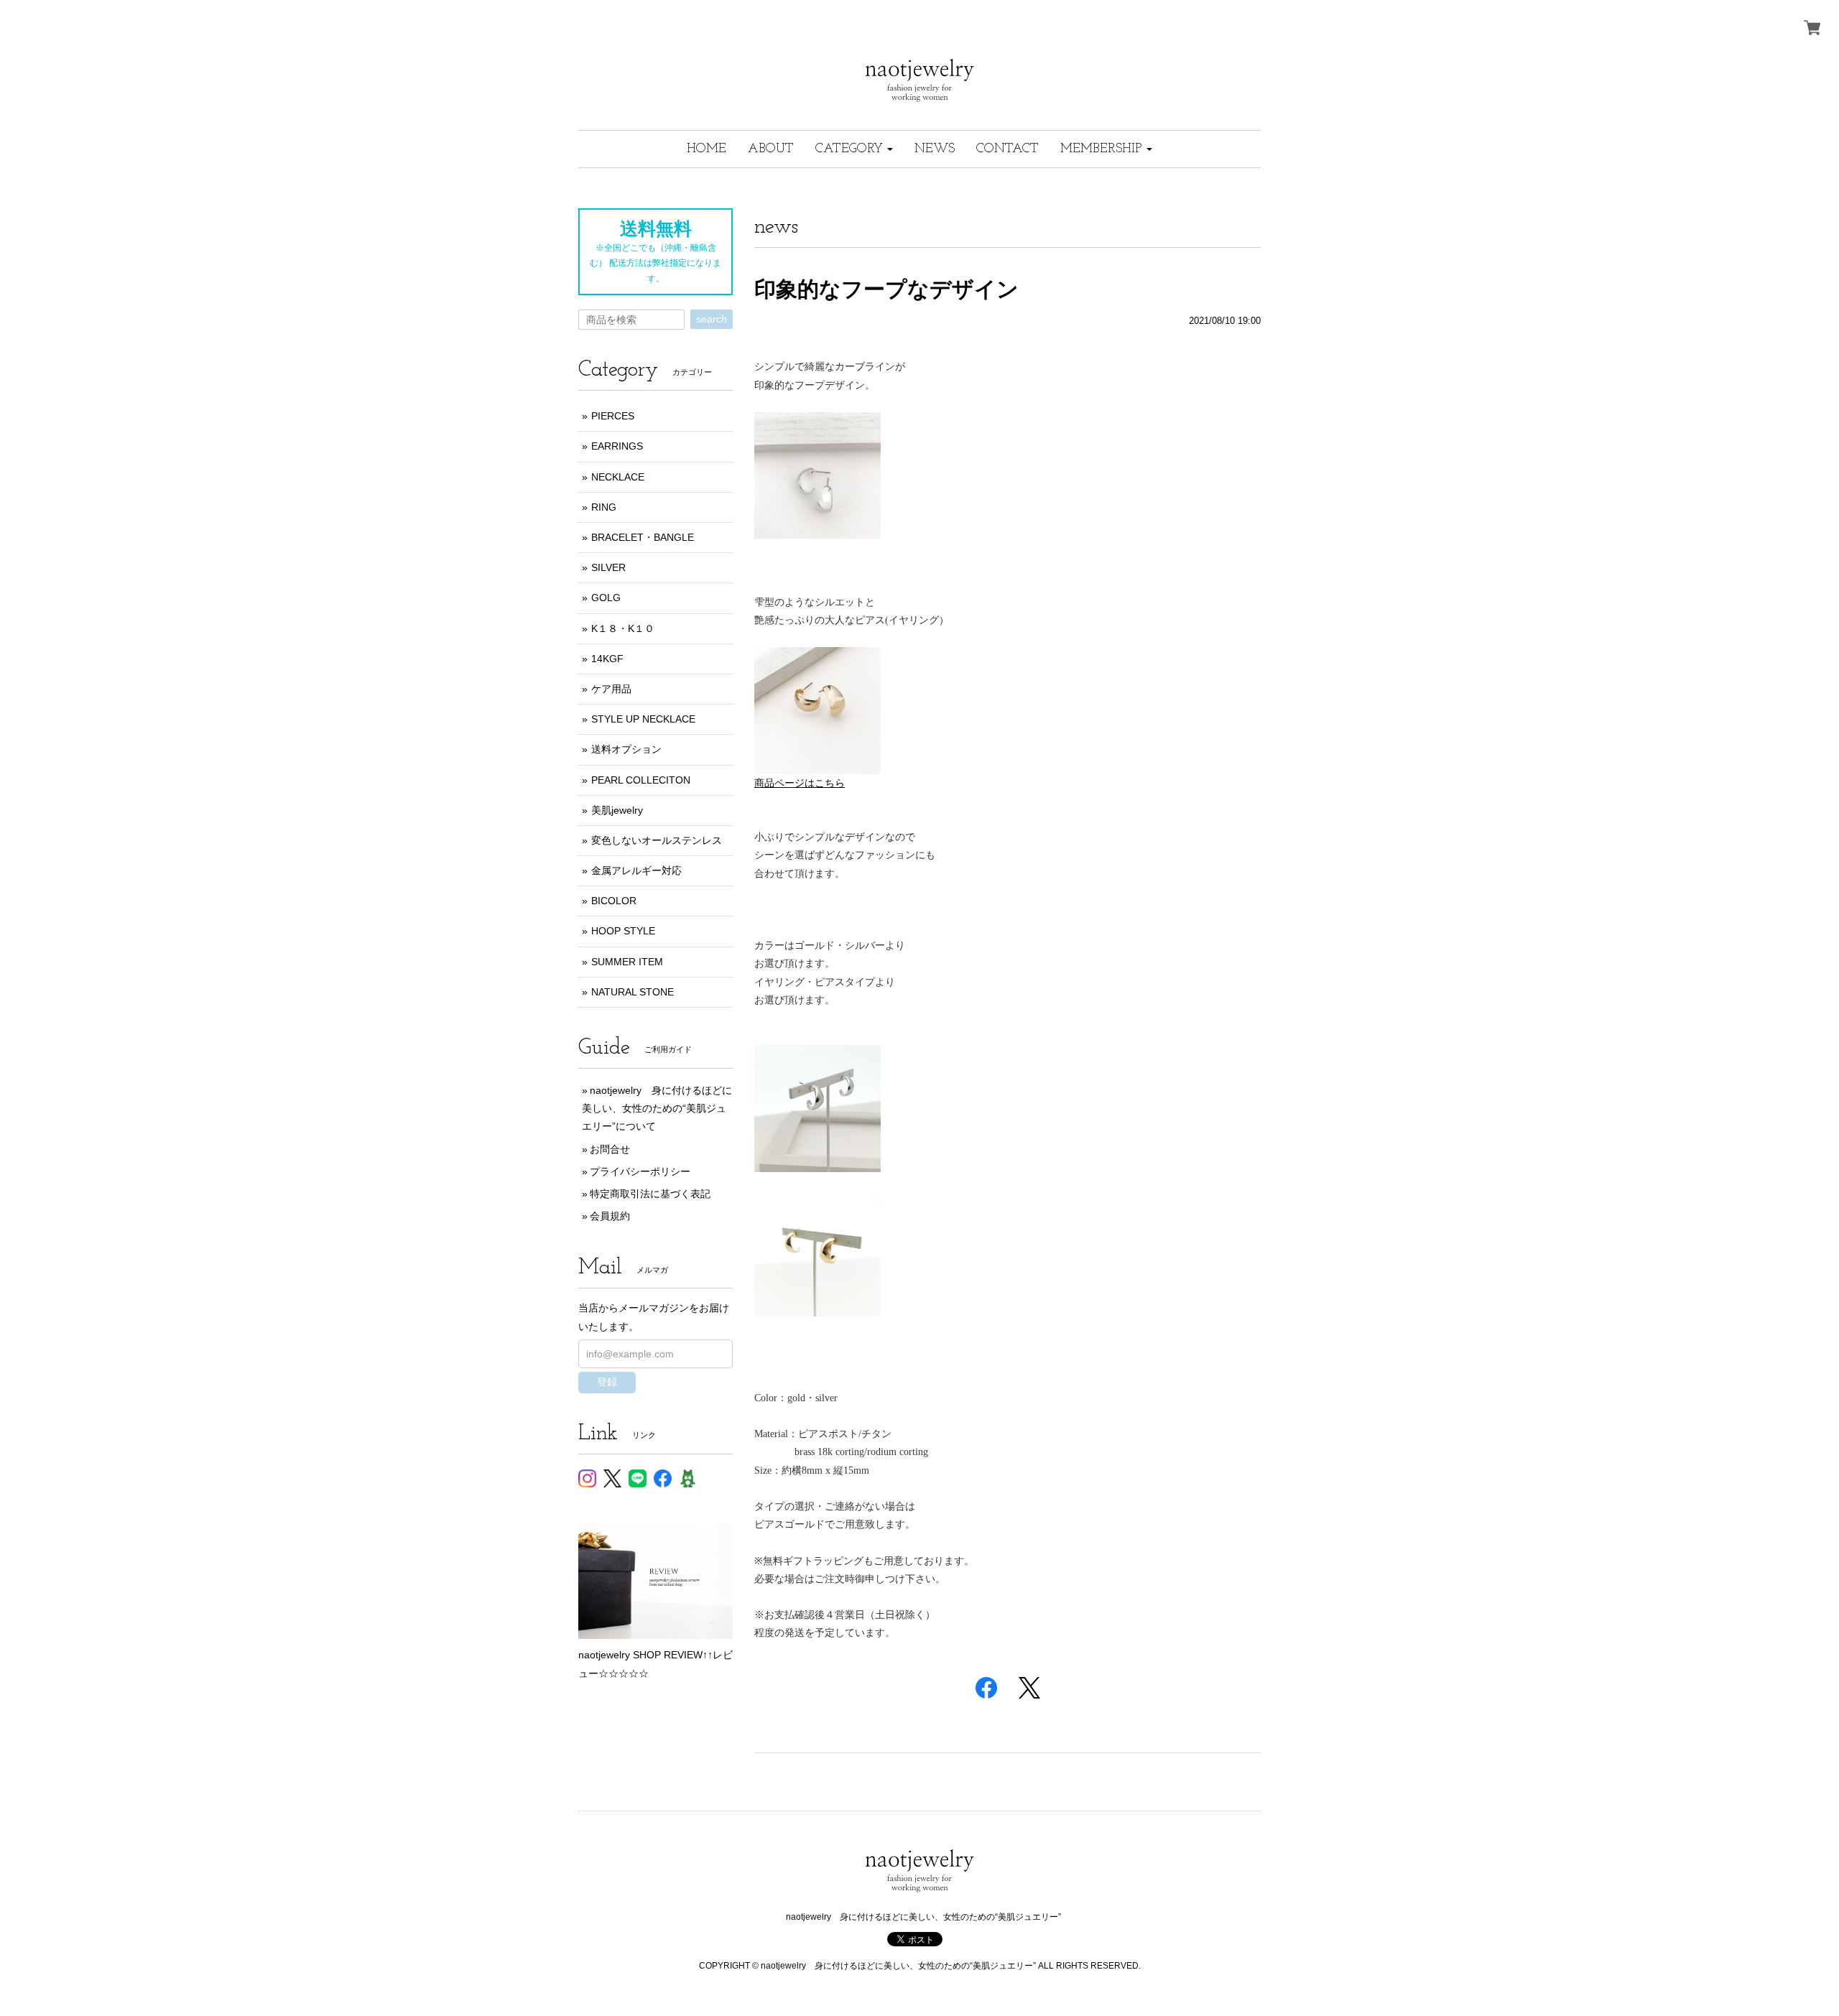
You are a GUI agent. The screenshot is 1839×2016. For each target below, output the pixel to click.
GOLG (606, 598)
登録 (607, 1382)
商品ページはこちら (800, 783)
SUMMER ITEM (627, 962)
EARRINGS (617, 446)
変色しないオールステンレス (657, 840)
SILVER (608, 567)
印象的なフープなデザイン (886, 289)
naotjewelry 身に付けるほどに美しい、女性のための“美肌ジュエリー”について (657, 1108)
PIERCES (613, 416)
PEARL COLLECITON (641, 780)
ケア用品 (611, 689)
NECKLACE (618, 477)
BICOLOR (614, 901)
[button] (854, 149)
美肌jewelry (617, 810)
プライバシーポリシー (640, 1171)
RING (604, 507)
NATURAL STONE (633, 992)
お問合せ (610, 1149)
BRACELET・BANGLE (643, 537)
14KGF (607, 659)
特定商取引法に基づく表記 (650, 1194)
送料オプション (626, 749)
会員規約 (610, 1216)
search (712, 319)
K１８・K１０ (623, 628)
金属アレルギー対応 (636, 870)
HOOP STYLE (623, 931)
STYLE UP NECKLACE (643, 719)
